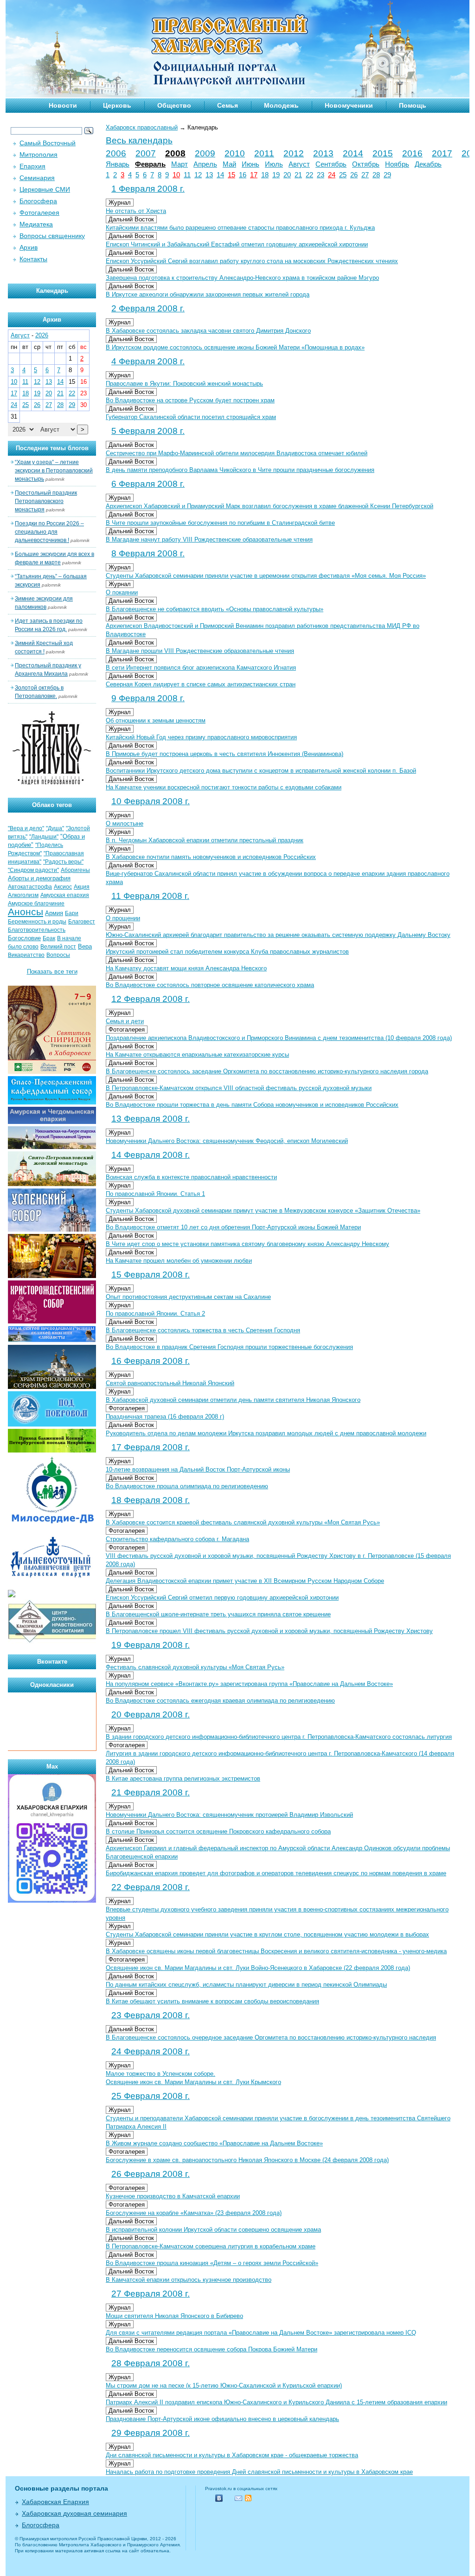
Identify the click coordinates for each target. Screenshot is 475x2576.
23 (321, 175)
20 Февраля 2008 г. (151, 1714)
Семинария (37, 178)
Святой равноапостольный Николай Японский (170, 1383)
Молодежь (281, 105)
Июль (274, 164)
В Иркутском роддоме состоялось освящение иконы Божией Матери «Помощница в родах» (235, 347)
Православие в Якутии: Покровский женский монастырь (184, 384)
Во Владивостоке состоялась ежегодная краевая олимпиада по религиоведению (220, 1701)
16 (243, 175)
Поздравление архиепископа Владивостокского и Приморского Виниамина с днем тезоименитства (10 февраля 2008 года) (279, 1038)
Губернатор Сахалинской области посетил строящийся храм (191, 417)
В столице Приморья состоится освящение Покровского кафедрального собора (218, 1831)
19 (276, 175)
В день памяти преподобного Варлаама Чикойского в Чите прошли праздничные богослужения (240, 470)
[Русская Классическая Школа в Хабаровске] (52, 1642)
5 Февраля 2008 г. (148, 431)
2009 (205, 153)
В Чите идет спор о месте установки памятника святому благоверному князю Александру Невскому (247, 1244)
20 (287, 175)
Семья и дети (125, 1021)
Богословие (24, 938)
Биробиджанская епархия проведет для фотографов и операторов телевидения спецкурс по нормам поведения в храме (276, 1873)
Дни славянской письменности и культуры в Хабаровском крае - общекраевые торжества (232, 2455)
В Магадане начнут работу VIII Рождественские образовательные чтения (209, 539)
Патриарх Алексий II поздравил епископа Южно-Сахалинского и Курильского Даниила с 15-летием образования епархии (276, 2402)
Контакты (33, 259)
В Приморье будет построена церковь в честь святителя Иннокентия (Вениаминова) (225, 754)
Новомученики (349, 105)
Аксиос (63, 887)
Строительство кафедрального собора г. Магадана (177, 1539)
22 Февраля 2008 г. (151, 1887)
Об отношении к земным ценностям (156, 720)
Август (299, 164)
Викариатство (26, 955)
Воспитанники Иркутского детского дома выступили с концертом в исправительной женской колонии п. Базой (261, 771)
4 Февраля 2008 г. (148, 361)
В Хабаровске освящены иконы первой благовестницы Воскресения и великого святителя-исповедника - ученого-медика (276, 1951)
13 (209, 175)
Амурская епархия (65, 895)
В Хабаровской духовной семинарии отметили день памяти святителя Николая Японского (233, 1400)
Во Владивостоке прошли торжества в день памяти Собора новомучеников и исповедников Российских (252, 1105)
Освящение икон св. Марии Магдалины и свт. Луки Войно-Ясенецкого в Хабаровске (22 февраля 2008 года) (258, 1968)
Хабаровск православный (142, 127)
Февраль (150, 164)
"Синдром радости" (33, 870)
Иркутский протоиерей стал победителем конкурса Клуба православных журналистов (227, 952)
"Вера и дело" (26, 828)
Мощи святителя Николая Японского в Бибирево (174, 2316)
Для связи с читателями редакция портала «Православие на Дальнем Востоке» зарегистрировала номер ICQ (261, 2333)
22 (309, 175)
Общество (174, 105)
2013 (323, 153)
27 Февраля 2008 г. (151, 2294)
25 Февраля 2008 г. (151, 2096)
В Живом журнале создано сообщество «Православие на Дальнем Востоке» (214, 2143)
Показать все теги (52, 972)
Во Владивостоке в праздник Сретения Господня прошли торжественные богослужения (229, 1347)
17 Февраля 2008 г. (151, 1447)
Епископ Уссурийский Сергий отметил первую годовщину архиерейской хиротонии (222, 1598)
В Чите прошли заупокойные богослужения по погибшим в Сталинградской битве (220, 523)
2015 (383, 153)
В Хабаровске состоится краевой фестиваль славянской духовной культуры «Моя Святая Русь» (243, 1522)
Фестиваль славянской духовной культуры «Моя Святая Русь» (195, 1667)
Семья (228, 105)
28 (376, 175)
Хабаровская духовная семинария (74, 2513)
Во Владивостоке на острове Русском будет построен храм (190, 400)
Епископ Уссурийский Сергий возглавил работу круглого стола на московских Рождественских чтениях (252, 261)
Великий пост (58, 947)
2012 (294, 153)
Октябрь (366, 164)
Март (180, 164)
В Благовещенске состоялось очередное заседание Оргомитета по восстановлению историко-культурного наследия (271, 2037)
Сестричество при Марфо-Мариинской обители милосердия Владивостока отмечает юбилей (237, 453)
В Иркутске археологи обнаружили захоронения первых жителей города (208, 294)
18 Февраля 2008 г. (151, 1500)
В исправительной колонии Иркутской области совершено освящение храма (213, 2230)
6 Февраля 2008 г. (148, 484)
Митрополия (39, 155)
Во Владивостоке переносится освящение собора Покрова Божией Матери (212, 2349)
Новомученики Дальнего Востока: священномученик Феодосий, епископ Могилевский (227, 1141)
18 (265, 175)
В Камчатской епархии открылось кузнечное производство (189, 2280)
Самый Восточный (48, 143)
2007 (146, 153)
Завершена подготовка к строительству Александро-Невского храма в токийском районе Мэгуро (242, 278)
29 (387, 175)
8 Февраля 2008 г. (148, 553)
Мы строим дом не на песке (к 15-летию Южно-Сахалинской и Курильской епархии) (224, 2386)
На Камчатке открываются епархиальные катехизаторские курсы (197, 1055)
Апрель (205, 164)
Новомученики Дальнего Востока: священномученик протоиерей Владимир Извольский (229, 1815)
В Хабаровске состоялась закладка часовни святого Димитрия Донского (208, 331)
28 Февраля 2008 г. (151, 2363)
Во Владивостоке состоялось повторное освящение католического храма (210, 985)
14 (220, 175)
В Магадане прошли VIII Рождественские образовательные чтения (200, 651)
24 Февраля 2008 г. (151, 2051)
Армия (54, 913)
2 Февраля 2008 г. (148, 308)
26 (354, 175)
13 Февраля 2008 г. (151, 1119)
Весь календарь (139, 140)
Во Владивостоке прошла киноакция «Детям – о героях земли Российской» (212, 2263)
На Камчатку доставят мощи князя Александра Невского (186, 968)
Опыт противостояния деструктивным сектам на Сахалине (188, 1297)
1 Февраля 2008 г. (148, 189)
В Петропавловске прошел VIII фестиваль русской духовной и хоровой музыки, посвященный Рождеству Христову (269, 1631)
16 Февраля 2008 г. (151, 1361)
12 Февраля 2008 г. (151, 999)
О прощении (123, 918)
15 (231, 175)
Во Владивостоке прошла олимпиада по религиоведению (187, 1486)
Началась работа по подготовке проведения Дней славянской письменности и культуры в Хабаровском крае (259, 2472)
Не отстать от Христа (136, 211)
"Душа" (55, 828)
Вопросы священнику (52, 236)
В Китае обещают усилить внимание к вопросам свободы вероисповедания (212, 2001)
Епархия (32, 166)
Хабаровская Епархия (55, 2502)
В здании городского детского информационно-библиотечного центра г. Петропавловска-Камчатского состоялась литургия (279, 1737)
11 (187, 175)
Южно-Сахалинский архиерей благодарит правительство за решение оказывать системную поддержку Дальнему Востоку (278, 935)
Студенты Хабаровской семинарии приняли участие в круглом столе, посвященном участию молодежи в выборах (267, 1934)
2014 (353, 153)
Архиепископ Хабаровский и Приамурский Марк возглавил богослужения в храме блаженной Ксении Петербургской (270, 506)
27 (365, 175)
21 (298, 175)
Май (229, 164)
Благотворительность (37, 930)
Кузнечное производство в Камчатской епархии (173, 2196)
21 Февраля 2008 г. (151, 1792)
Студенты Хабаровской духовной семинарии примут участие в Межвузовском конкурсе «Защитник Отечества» (263, 1211)
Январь (118, 164)
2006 (116, 153)
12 (198, 175)
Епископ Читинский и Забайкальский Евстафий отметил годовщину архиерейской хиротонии (237, 244)
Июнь (250, 164)
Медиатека (36, 224)
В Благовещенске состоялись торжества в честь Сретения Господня (203, 1330)
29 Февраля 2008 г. (151, 2433)
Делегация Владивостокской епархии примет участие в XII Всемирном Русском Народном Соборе (245, 1581)
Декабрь (428, 164)
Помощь (413, 105)
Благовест (82, 922)
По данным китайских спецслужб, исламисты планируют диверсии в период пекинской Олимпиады (246, 1985)
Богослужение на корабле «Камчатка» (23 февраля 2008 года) (194, 2213)
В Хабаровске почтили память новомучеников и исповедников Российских (211, 857)
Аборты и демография (39, 878)
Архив (29, 247)
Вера (85, 946)
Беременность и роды (37, 922)
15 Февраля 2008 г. (151, 1275)
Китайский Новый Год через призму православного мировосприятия (201, 737)
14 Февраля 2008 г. (151, 1155)
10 (176, 175)
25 (343, 175)
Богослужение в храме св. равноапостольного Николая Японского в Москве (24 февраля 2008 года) (247, 2160)
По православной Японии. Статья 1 (155, 1194)
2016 (412, 153)
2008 (175, 153)
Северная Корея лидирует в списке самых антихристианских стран (201, 684)
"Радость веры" (63, 862)
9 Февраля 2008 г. (148, 698)
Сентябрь (331, 164)
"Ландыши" (44, 837)
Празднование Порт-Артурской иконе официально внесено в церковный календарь (222, 2419)
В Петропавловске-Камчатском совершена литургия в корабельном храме (211, 2246)
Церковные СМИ (45, 189)
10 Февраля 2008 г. (151, 801)
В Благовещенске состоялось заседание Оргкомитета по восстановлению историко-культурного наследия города (267, 1071)
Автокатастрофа (30, 887)
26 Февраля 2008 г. (151, 2174)
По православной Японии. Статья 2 (155, 1314)
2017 (442, 153)
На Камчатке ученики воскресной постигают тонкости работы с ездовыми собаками (224, 787)
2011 (264, 153)
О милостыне (125, 823)
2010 (235, 153)
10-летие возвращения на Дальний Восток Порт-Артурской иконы (198, 1469)
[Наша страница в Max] (52, 1901)
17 (254, 175)
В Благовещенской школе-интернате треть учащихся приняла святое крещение (218, 1614)
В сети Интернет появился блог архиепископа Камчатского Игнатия (201, 668)
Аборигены (75, 870)
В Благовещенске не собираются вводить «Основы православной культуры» (215, 609)
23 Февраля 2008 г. (151, 2015)
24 (332, 175)
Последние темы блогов (52, 448)
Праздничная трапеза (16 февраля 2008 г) (165, 1417)
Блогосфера (38, 201)
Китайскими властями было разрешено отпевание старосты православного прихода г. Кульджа (240, 228)
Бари (72, 913)
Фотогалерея (39, 213)
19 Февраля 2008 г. (151, 1645)
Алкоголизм (23, 895)
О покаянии (122, 592)
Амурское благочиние (36, 904)
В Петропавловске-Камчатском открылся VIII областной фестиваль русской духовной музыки (239, 1088)
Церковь (117, 105)
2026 (42, 335)
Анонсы (26, 912)
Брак (49, 938)
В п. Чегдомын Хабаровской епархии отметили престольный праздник (205, 840)
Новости (63, 105)
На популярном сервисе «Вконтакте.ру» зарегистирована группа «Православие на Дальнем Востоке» (249, 1684)
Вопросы (58, 955)
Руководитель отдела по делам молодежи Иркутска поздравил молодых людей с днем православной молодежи (266, 1433)
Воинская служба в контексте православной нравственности (191, 1177)
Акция (82, 887)
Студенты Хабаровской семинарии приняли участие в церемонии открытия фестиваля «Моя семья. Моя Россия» (266, 576)
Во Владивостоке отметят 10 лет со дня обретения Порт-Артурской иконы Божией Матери (233, 1227)
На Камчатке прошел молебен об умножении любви (179, 1261)
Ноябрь (397, 164)
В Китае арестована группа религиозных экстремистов (183, 1779)
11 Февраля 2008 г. (150, 896)
